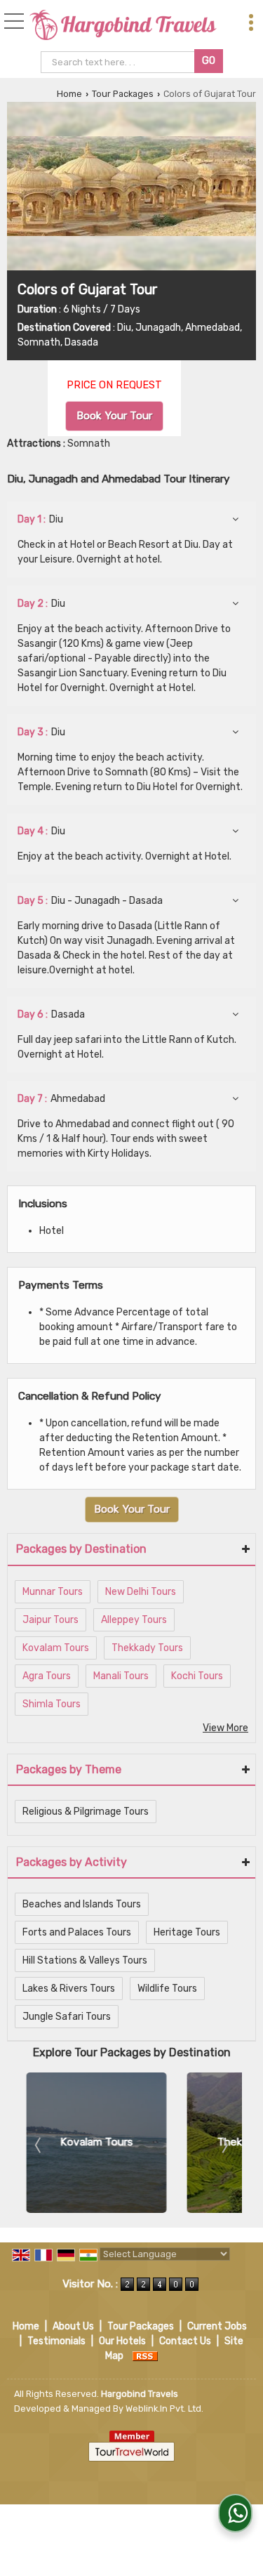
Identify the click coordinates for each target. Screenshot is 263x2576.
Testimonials (56, 2341)
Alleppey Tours (134, 1620)
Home (69, 94)
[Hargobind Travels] (123, 26)
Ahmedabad (61, 1099)
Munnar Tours (53, 1592)
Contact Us (185, 2341)
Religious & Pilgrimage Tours (86, 1812)
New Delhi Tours (141, 1592)
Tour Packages (123, 94)
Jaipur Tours (50, 1620)
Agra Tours (47, 1676)
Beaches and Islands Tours (82, 1904)
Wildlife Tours (167, 1989)
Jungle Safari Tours (67, 2017)
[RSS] (145, 2356)
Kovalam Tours (56, 1648)
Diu (40, 519)
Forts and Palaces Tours (77, 1932)
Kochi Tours (197, 1676)
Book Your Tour (114, 416)
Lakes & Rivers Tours (69, 1989)
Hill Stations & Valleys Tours (85, 1960)
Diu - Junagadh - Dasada (90, 901)
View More (225, 1728)
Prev (39, 2145)
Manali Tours (121, 1676)
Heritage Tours (187, 1932)
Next (224, 2145)
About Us (73, 2326)
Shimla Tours (52, 1704)
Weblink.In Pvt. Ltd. (164, 2409)
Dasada (51, 1014)
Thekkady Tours (147, 1648)
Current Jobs (217, 2326)
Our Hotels (122, 2341)
